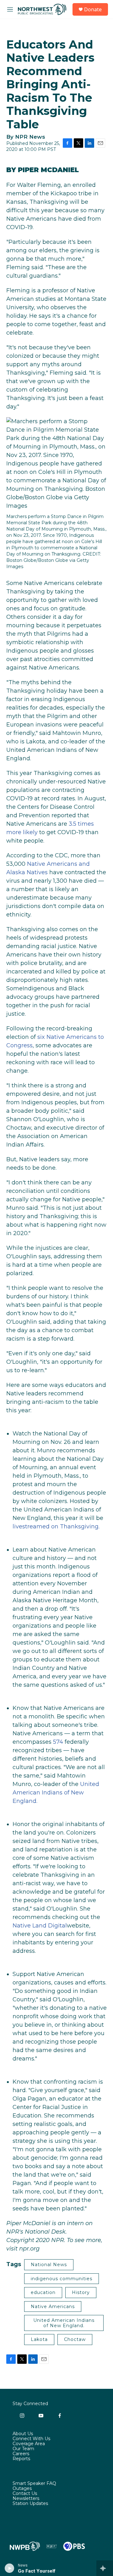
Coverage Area (29, 2444)
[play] (10, 2568)
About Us (23, 2434)
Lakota (39, 2339)
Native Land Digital (40, 1926)
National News (49, 2265)
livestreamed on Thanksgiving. (56, 1527)
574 (58, 1742)
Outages (22, 2489)
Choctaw (75, 2339)
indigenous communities (62, 2279)
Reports (21, 2459)
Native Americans (53, 2307)
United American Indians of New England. (56, 1793)
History (81, 2292)
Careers (21, 2454)
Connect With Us (31, 2439)
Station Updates (30, 2504)
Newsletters (26, 2499)
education (43, 2292)
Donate (93, 9)
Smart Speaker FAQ (34, 2484)
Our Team (23, 2449)
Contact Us (25, 2494)
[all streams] (105, 2568)
